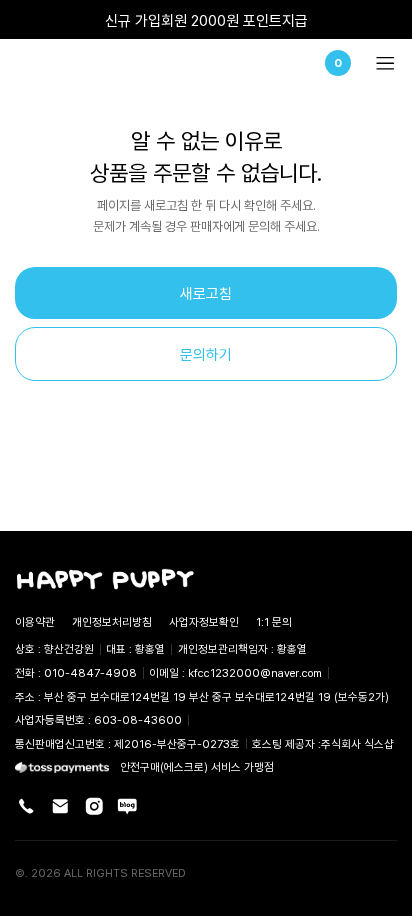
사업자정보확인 (204, 621)
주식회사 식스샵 (357, 743)
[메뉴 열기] (379, 63)
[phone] (26, 806)
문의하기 (206, 354)
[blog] (127, 806)
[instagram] (94, 806)
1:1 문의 (274, 621)
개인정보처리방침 (112, 621)
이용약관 (35, 621)
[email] (60, 806)
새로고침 (206, 293)
